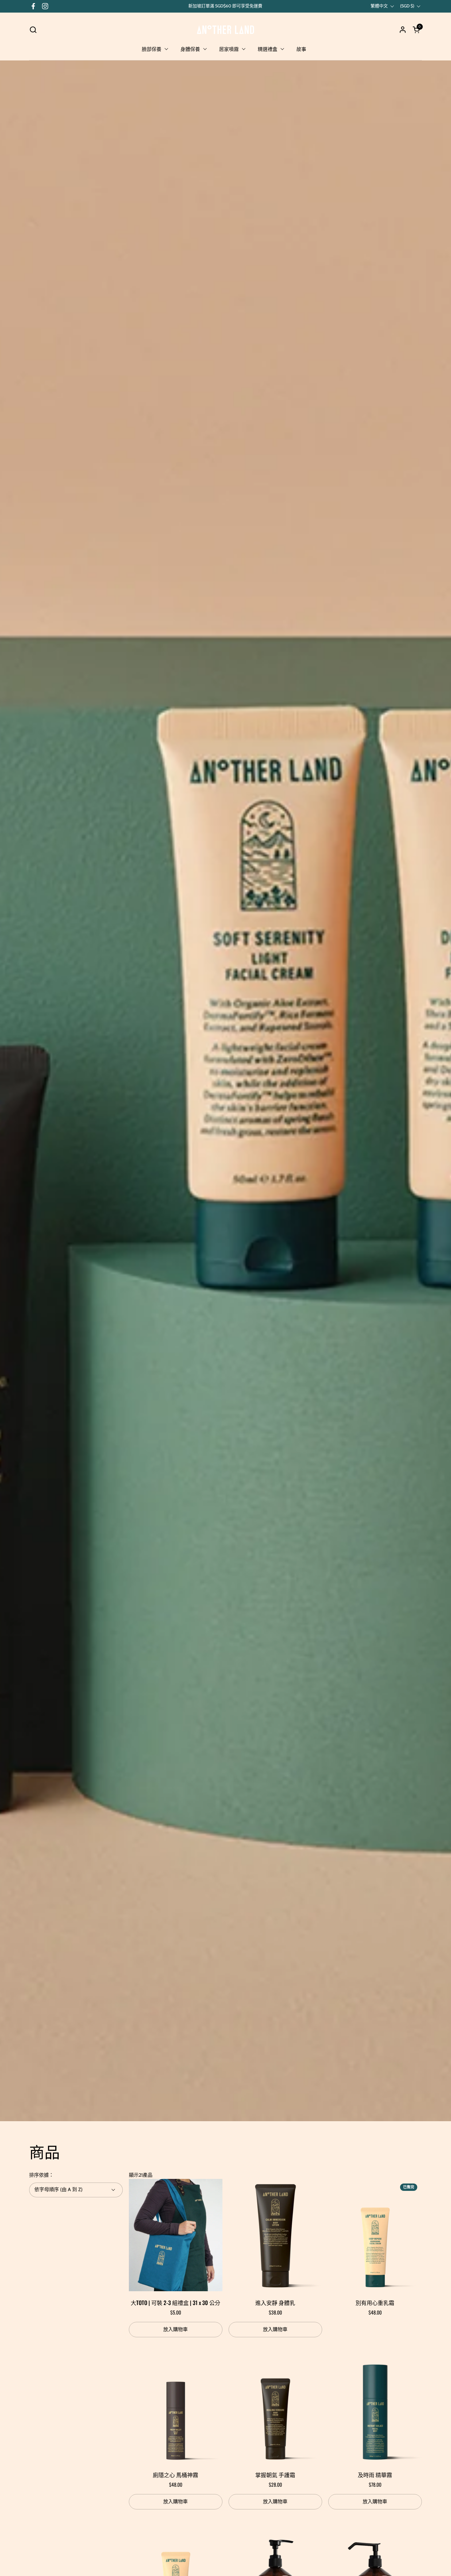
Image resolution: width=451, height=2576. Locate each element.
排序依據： (41, 2175)
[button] (33, 30)
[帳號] (403, 30)
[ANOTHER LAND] (225, 29)
